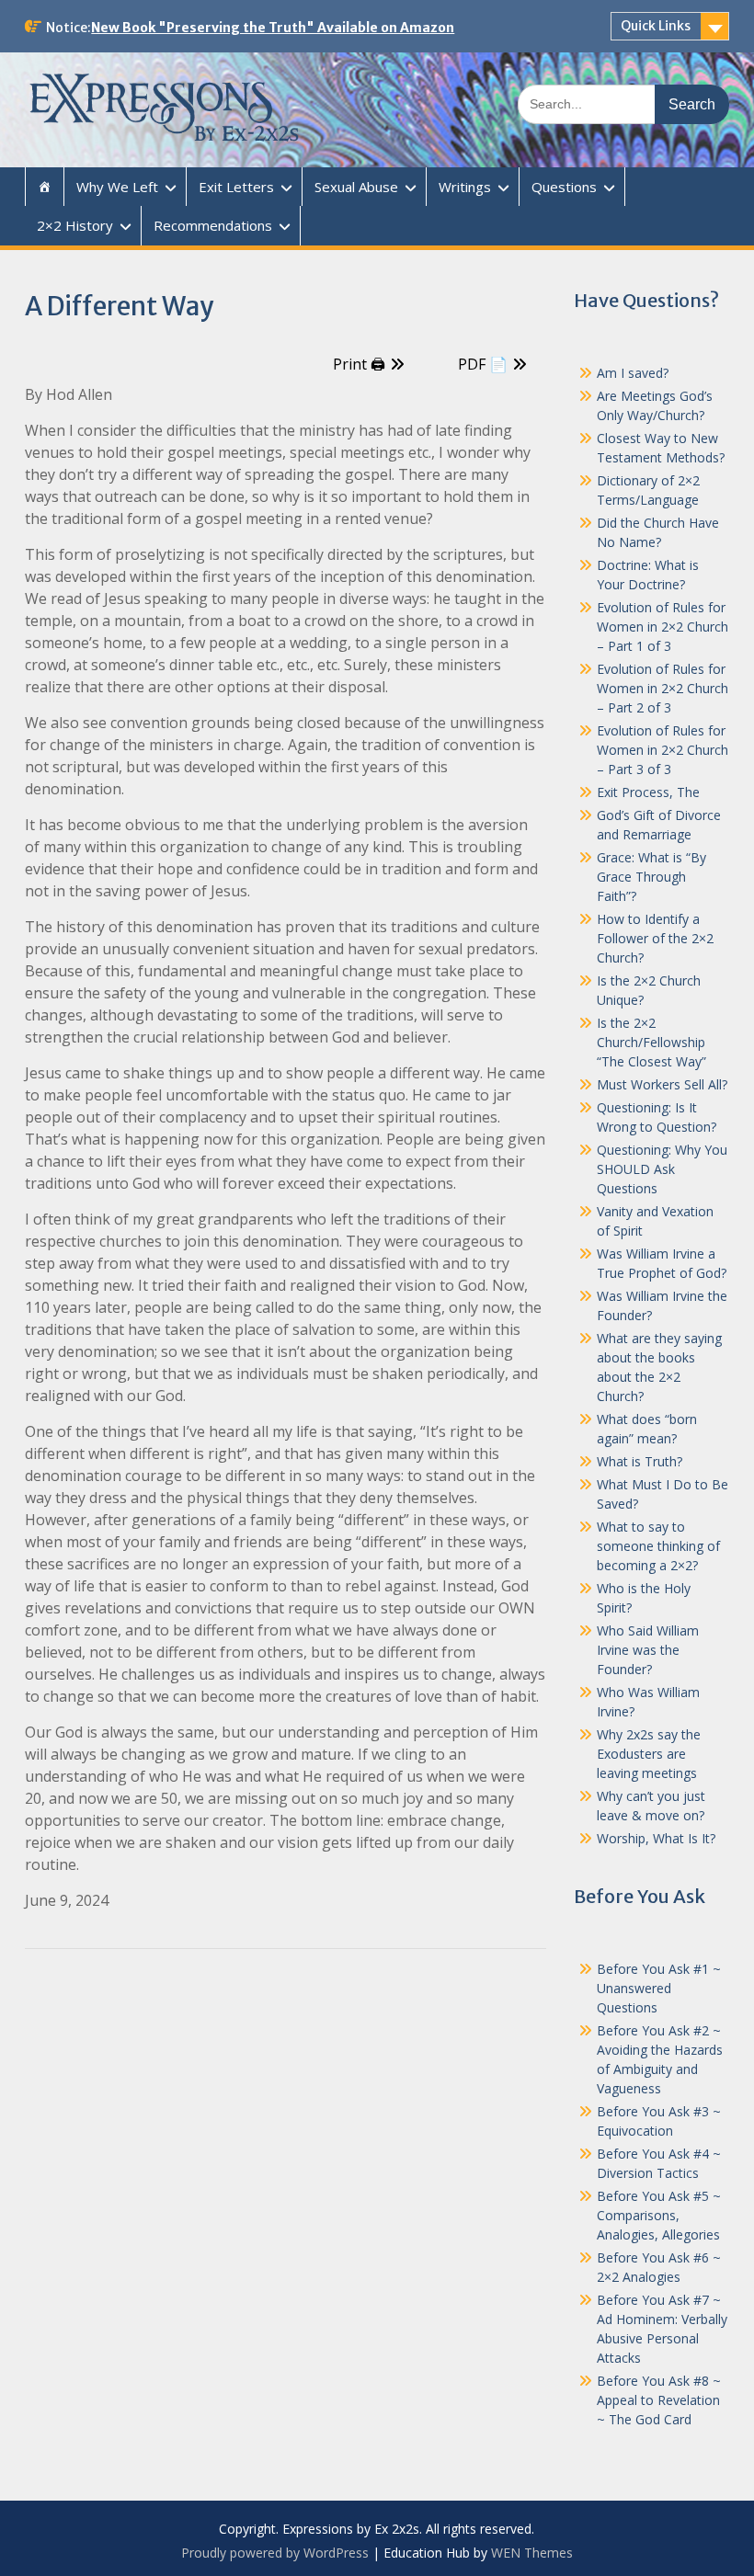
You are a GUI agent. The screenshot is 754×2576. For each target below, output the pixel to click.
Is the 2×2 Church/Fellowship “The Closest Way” (651, 1042)
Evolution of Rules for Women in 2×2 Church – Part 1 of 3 (663, 627)
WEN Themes (532, 2553)
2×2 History (75, 225)
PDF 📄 (483, 364)
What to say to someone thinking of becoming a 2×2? (658, 1546)
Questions (564, 187)
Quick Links (656, 26)
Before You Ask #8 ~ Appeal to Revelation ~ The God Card (659, 2400)
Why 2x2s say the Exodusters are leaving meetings (649, 1754)
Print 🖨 (359, 364)
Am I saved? (633, 373)
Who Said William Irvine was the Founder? (648, 1650)
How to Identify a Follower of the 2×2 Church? (655, 938)
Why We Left (117, 187)
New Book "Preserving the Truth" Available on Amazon (273, 28)
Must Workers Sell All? (662, 1084)
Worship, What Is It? (656, 1838)
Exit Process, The (648, 792)
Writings (465, 187)
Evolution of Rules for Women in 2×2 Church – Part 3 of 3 (663, 750)
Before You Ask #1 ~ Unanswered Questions (659, 1988)
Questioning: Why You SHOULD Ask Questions (662, 1169)
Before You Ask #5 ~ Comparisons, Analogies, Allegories (659, 2215)
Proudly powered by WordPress (275, 2553)
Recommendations (213, 225)
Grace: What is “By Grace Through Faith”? (651, 877)
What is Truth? (640, 1461)
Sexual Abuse (356, 187)
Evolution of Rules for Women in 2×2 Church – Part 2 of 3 (663, 688)
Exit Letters (236, 187)
